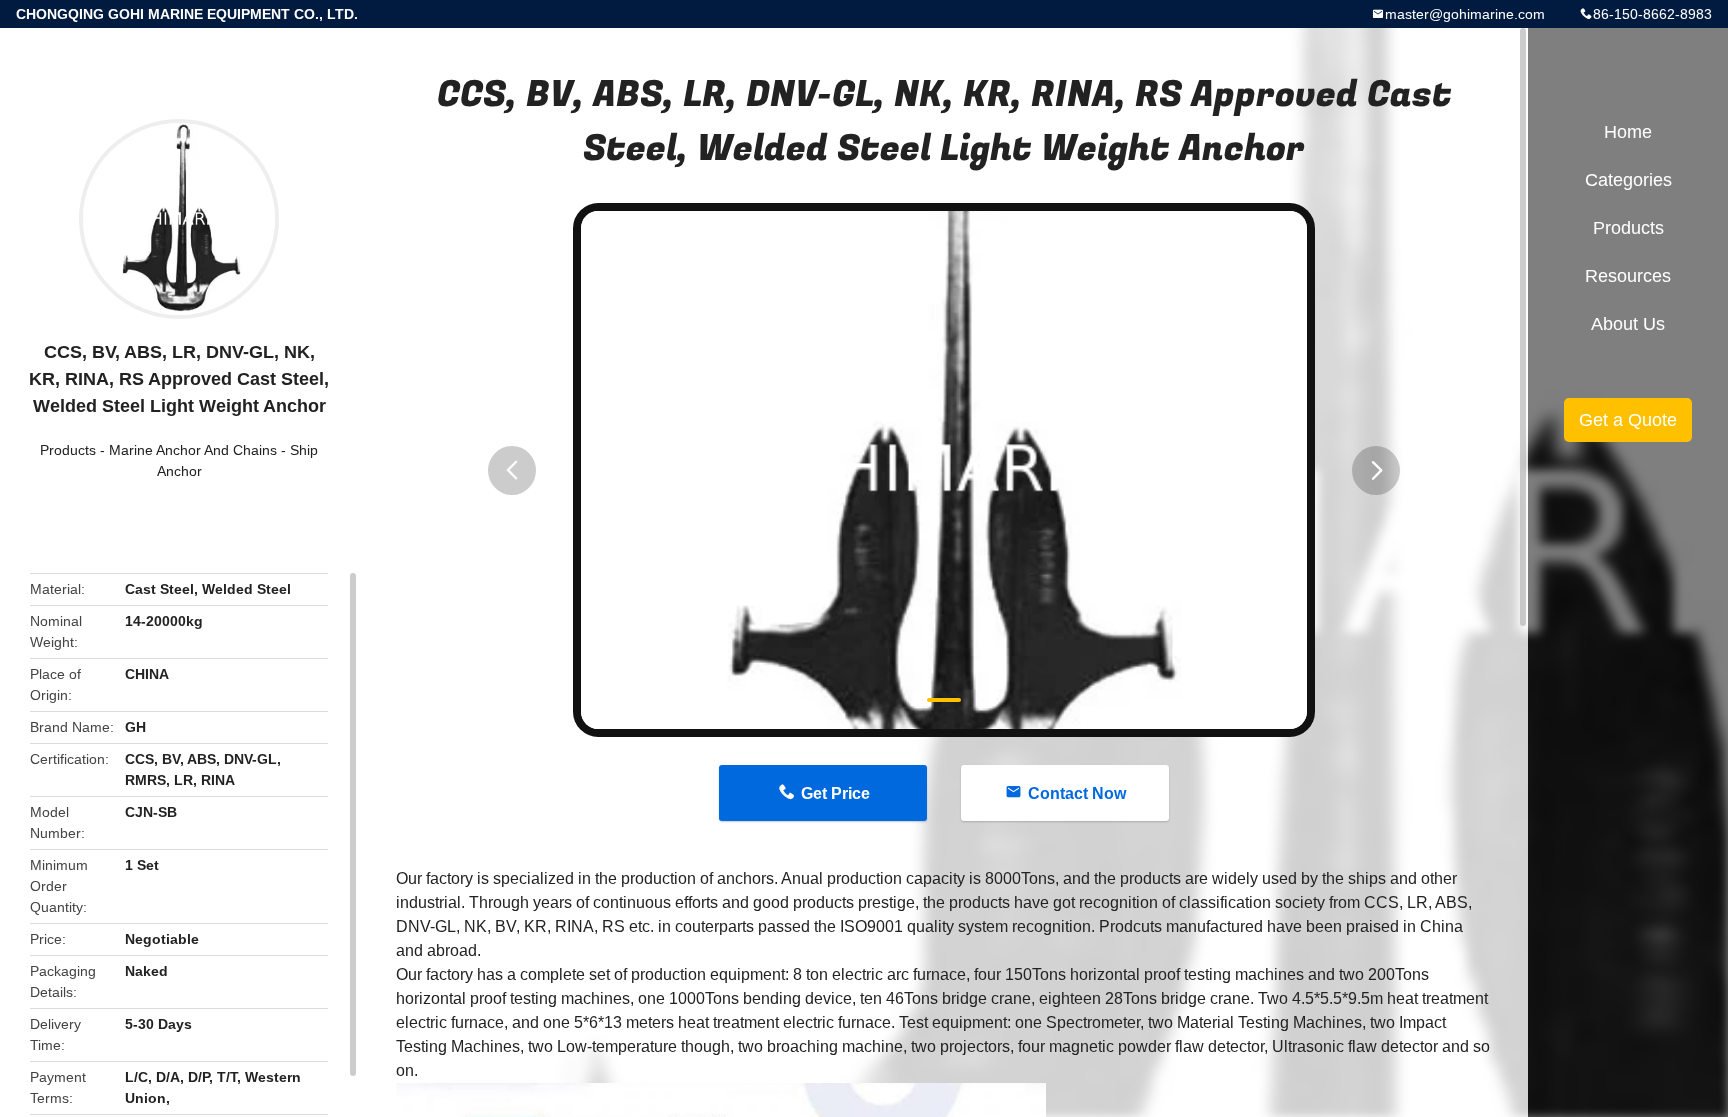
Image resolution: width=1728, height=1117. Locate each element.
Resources (1628, 276)
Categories (1628, 180)
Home (1628, 132)
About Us (1628, 324)
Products (68, 450)
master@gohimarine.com (1465, 14)
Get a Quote (1628, 420)
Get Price (835, 793)
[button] (512, 470)
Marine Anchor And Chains (193, 450)
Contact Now (1077, 793)
